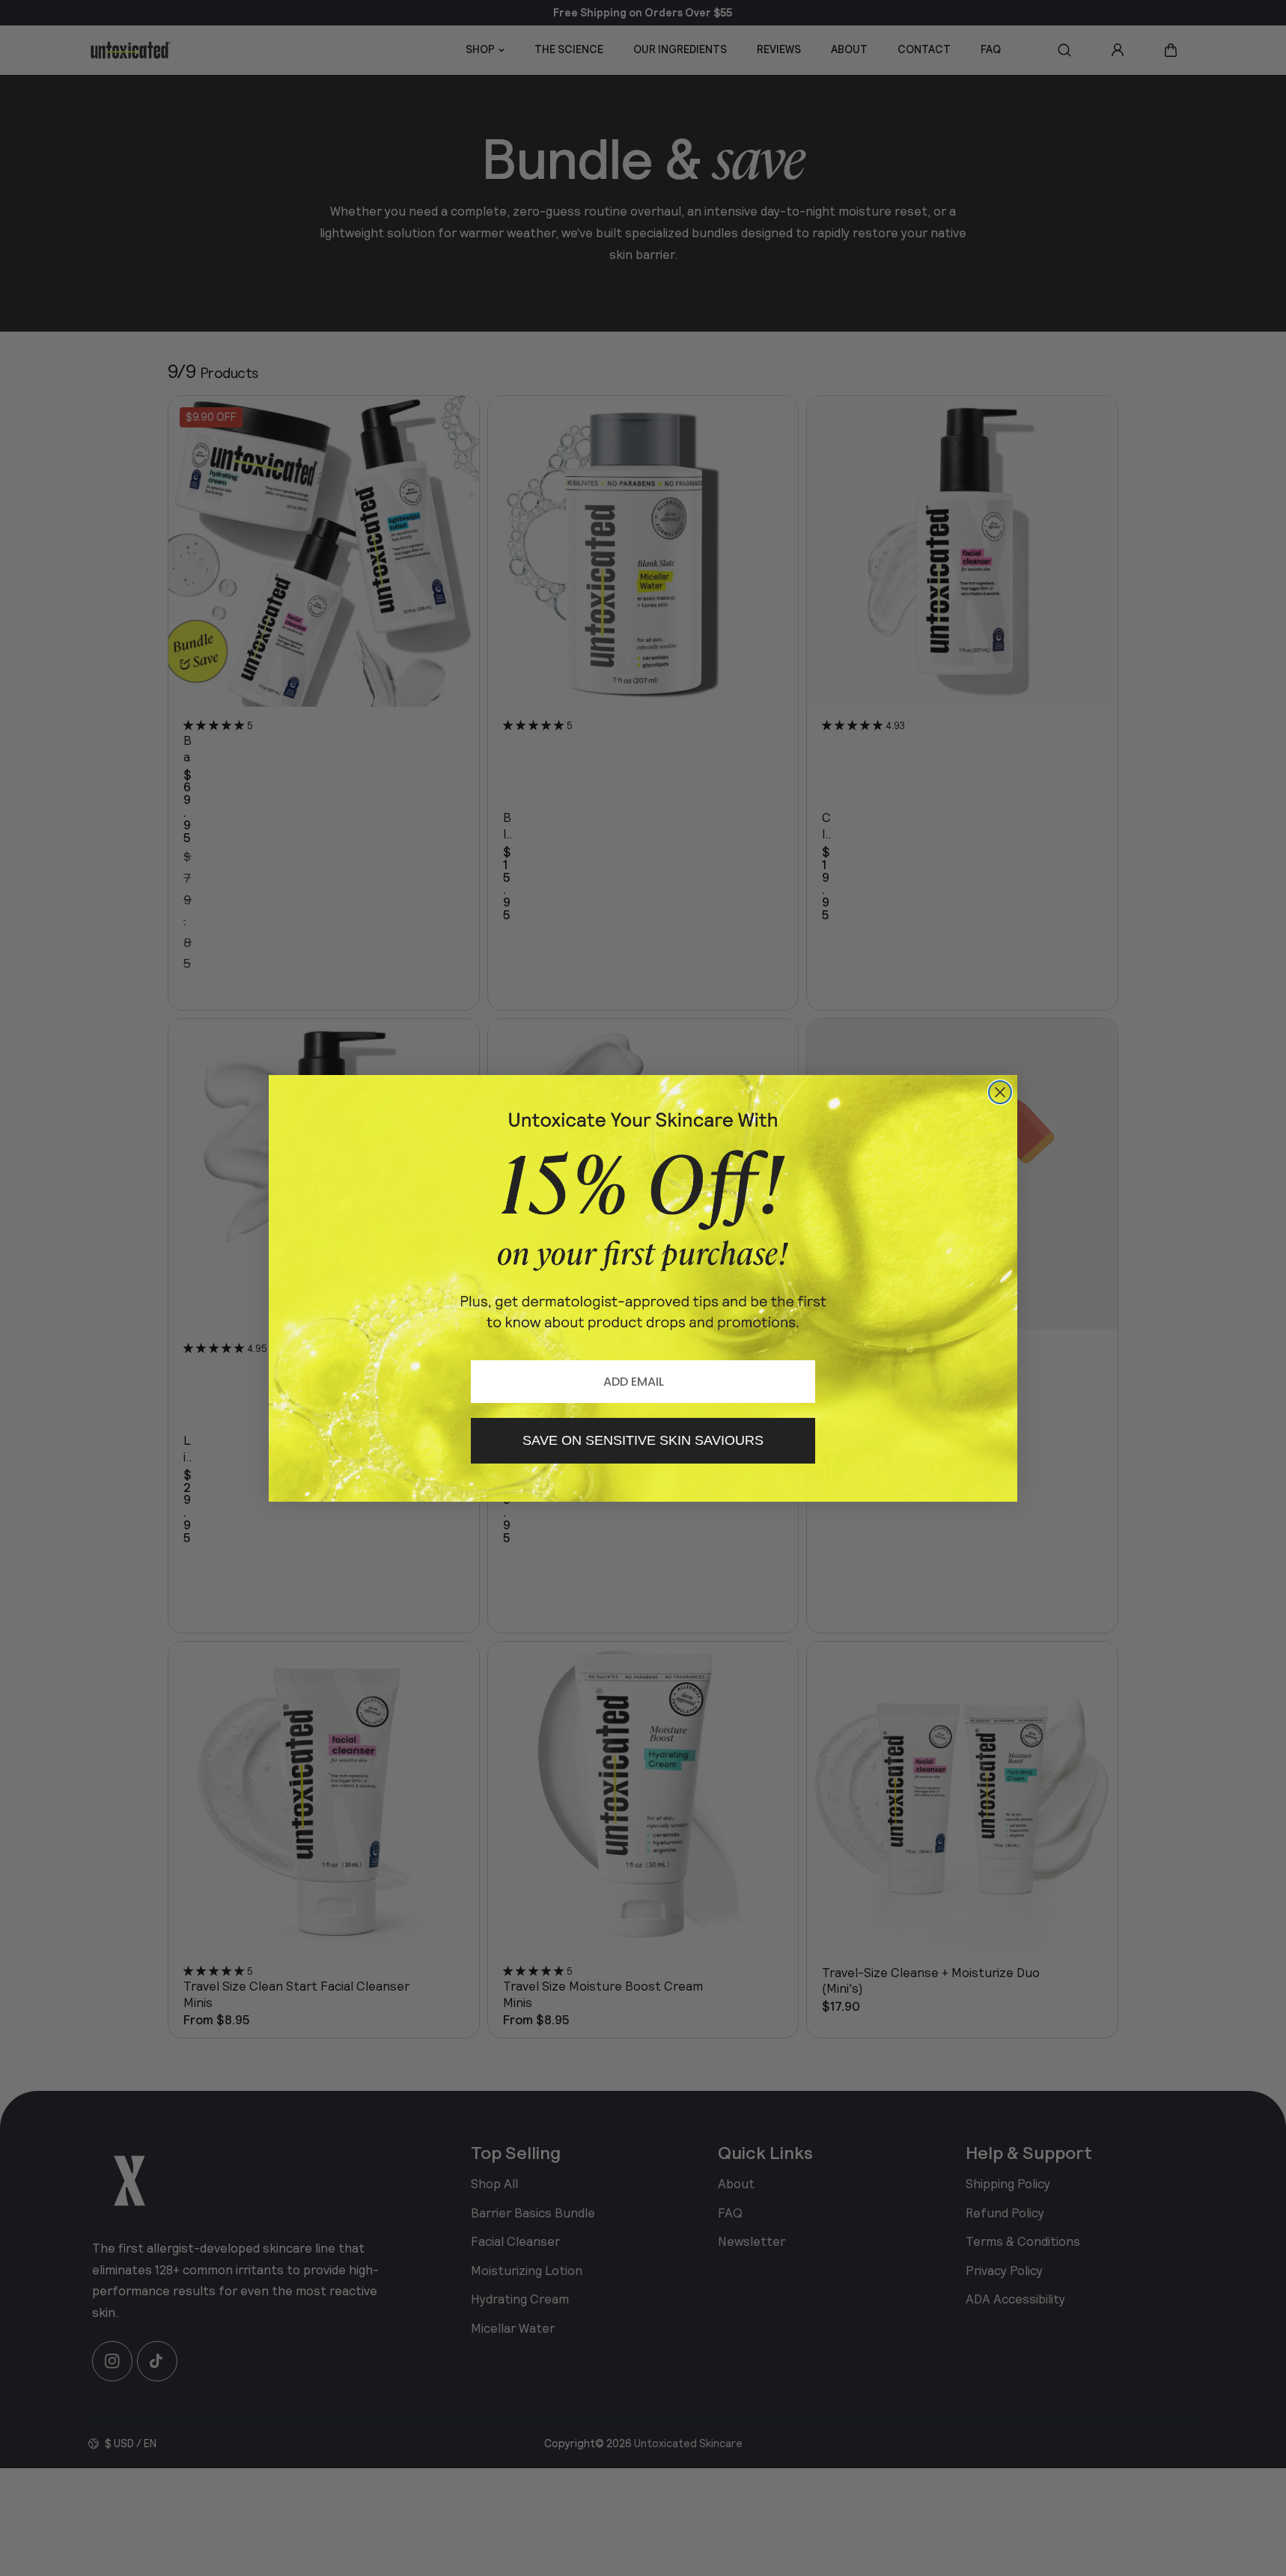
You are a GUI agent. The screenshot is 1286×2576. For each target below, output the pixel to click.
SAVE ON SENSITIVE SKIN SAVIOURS (643, 1440)
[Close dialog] (1000, 1092)
